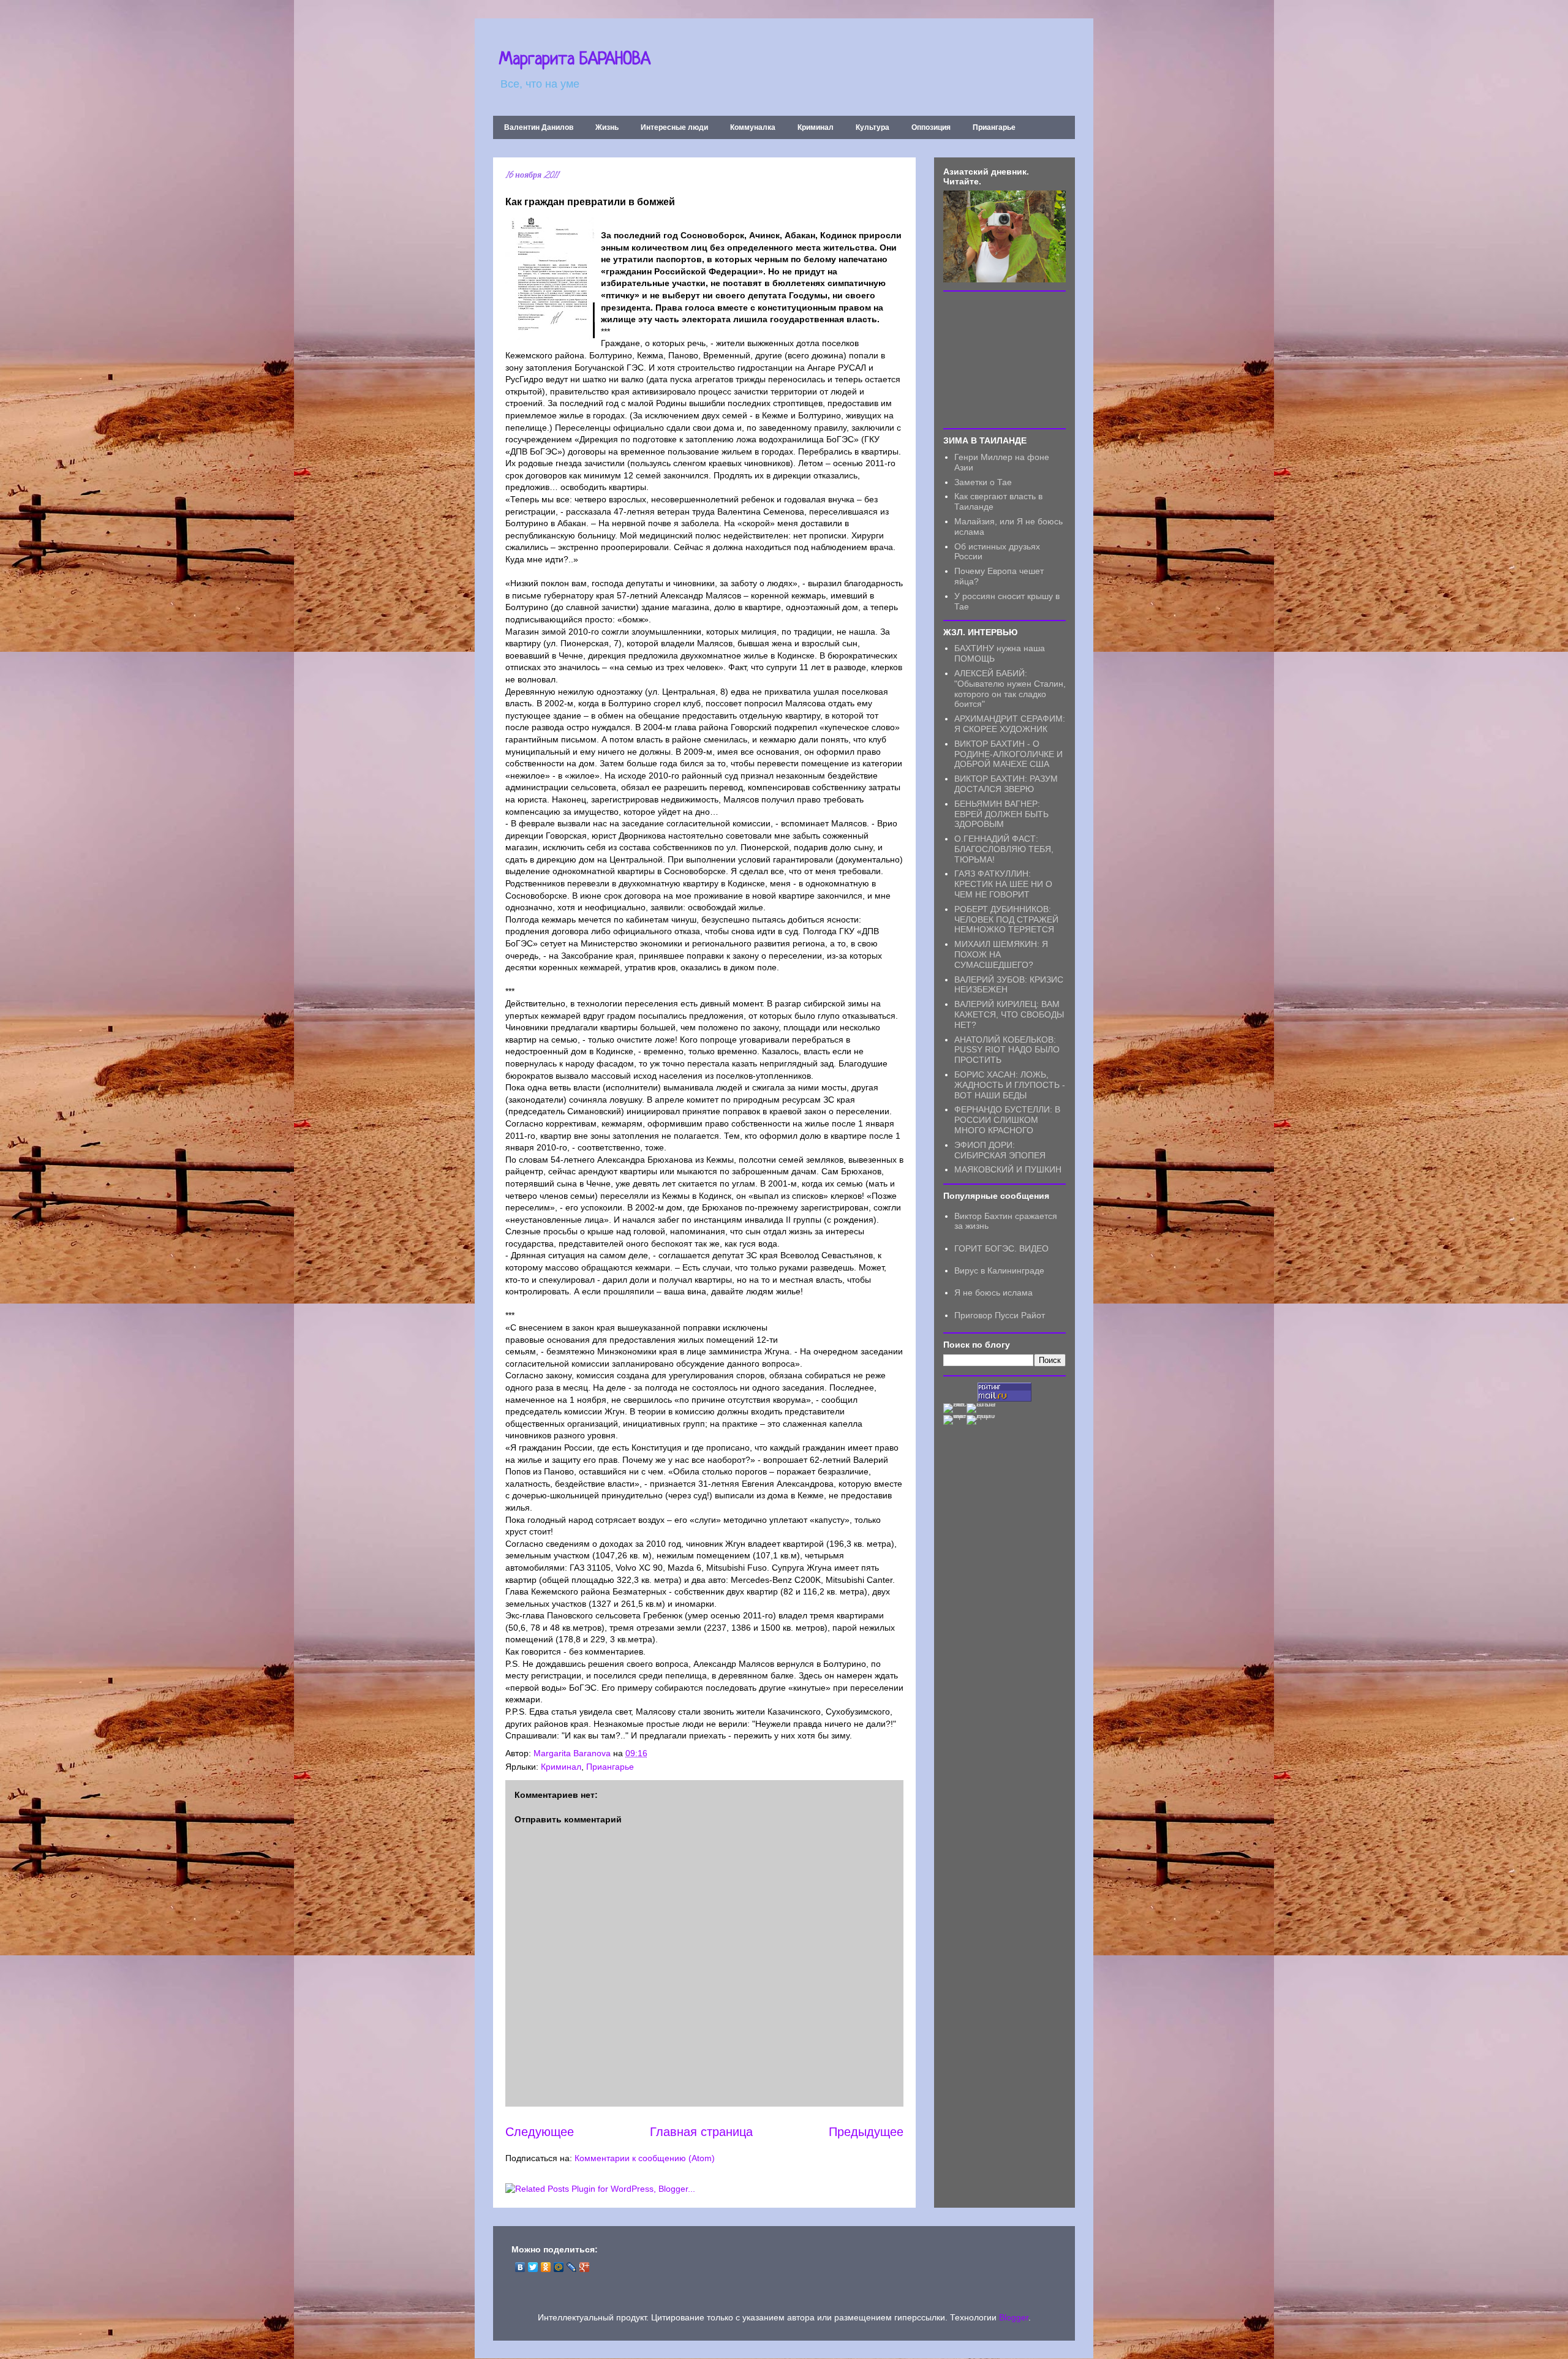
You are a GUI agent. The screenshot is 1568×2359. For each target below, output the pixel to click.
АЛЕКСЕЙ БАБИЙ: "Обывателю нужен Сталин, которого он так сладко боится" (1010, 689)
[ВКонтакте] (520, 2267)
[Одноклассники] (546, 2267)
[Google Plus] (585, 2267)
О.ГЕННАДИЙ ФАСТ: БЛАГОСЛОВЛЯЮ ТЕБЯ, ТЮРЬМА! (1004, 849)
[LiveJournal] (572, 2267)
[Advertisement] (1005, 359)
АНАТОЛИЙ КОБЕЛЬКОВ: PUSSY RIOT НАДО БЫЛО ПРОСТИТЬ (1007, 1050)
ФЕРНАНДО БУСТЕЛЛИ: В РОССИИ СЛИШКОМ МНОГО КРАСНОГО (1007, 1120)
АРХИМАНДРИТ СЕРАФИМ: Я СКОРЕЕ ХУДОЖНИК (1010, 724)
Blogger (1014, 2317)
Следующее (540, 2132)
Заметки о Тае (983, 482)
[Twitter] (533, 2267)
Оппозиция (931, 127)
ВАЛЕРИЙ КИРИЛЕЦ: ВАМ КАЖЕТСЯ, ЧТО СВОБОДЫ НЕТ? (1009, 1014)
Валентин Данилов (539, 127)
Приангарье (994, 127)
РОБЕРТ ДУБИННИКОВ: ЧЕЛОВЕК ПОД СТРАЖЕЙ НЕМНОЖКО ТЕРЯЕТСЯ (1006, 919)
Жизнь (607, 127)
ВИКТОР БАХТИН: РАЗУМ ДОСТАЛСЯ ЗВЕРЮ (1006, 784)
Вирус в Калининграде (999, 1270)
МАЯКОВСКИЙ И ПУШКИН (1008, 1169)
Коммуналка (753, 127)
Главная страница (701, 2132)
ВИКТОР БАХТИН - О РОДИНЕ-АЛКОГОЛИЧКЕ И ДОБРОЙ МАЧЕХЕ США (1008, 754)
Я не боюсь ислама (993, 1293)
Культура (873, 127)
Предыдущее (866, 2132)
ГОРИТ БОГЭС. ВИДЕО (1001, 1248)
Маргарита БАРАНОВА (575, 60)
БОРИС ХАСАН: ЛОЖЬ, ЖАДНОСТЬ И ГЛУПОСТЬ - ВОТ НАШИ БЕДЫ (1010, 1085)
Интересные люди (674, 127)
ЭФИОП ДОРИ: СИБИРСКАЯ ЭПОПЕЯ (1000, 1150)
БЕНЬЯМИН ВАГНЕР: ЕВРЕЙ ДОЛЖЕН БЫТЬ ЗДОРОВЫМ (1001, 814)
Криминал (816, 127)
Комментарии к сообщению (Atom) (645, 2158)
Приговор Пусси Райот (1000, 1315)
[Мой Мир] (559, 2267)
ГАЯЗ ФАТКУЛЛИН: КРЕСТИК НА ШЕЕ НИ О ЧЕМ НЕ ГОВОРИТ (1003, 884)
